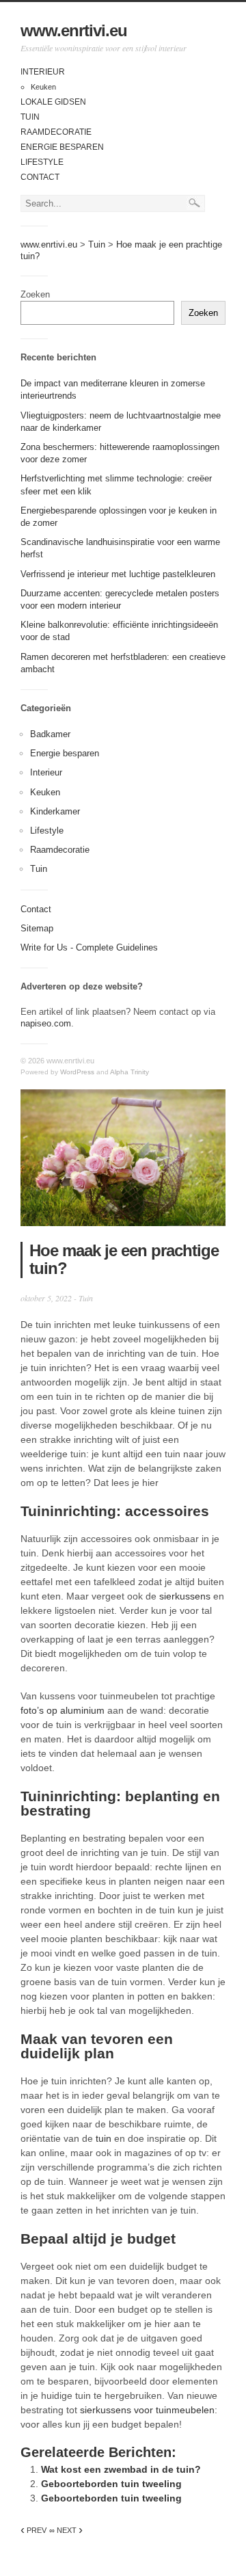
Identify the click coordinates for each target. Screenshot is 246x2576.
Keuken (43, 87)
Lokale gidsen (53, 102)
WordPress (77, 1072)
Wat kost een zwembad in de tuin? (121, 2469)
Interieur (43, 72)
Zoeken (35, 294)
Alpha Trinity (129, 1072)
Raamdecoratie (56, 132)
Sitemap (37, 928)
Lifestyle (42, 162)
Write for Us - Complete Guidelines (89, 947)
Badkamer (50, 734)
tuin (104, 2138)
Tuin (30, 117)
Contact (40, 177)
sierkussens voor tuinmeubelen (147, 2410)
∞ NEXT (66, 2530)
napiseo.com (46, 1023)
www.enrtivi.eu (74, 30)
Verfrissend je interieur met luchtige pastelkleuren (118, 574)
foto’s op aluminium (63, 1710)
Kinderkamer (55, 811)
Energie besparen (62, 147)
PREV (33, 2530)
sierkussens (185, 1596)
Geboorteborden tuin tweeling (111, 2484)
